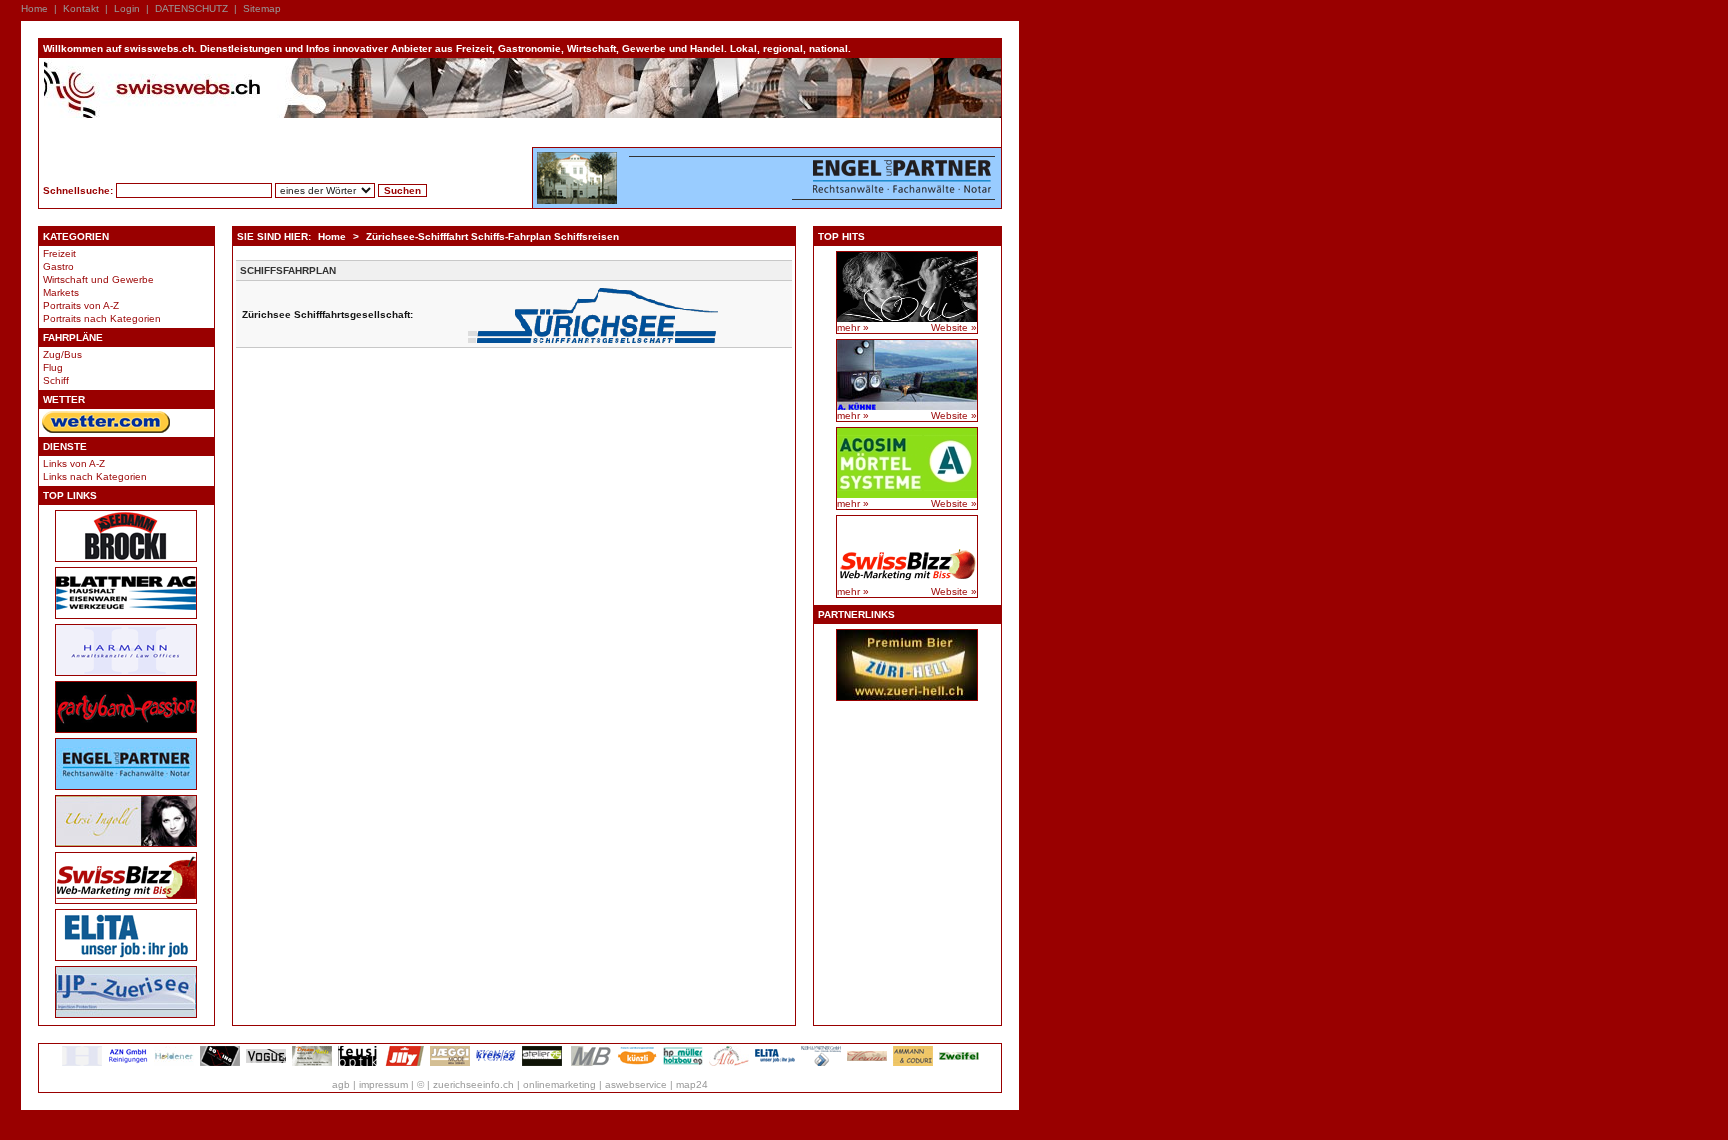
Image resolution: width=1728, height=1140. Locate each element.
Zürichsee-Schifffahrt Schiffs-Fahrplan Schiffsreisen (492, 236)
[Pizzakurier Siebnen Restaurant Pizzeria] (729, 1062)
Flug (53, 367)
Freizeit (59, 253)
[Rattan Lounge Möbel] (867, 1062)
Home (34, 8)
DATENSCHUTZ (191, 8)
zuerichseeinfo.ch (473, 1084)
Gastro (58, 266)
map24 (692, 1084)
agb (341, 1084)
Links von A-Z (74, 463)
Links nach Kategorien (95, 476)
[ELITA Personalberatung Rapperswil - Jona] (775, 1062)
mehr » (853, 327)
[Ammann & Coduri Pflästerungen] (913, 1062)
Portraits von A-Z (81, 305)
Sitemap (262, 8)
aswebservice (636, 1084)
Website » (954, 327)
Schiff (56, 380)
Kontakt (81, 8)
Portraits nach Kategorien (102, 318)
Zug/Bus (62, 354)
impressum (383, 1084)
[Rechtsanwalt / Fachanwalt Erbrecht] (82, 1062)
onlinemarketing (559, 1084)
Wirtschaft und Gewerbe (98, 279)
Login (127, 8)
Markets (61, 292)
